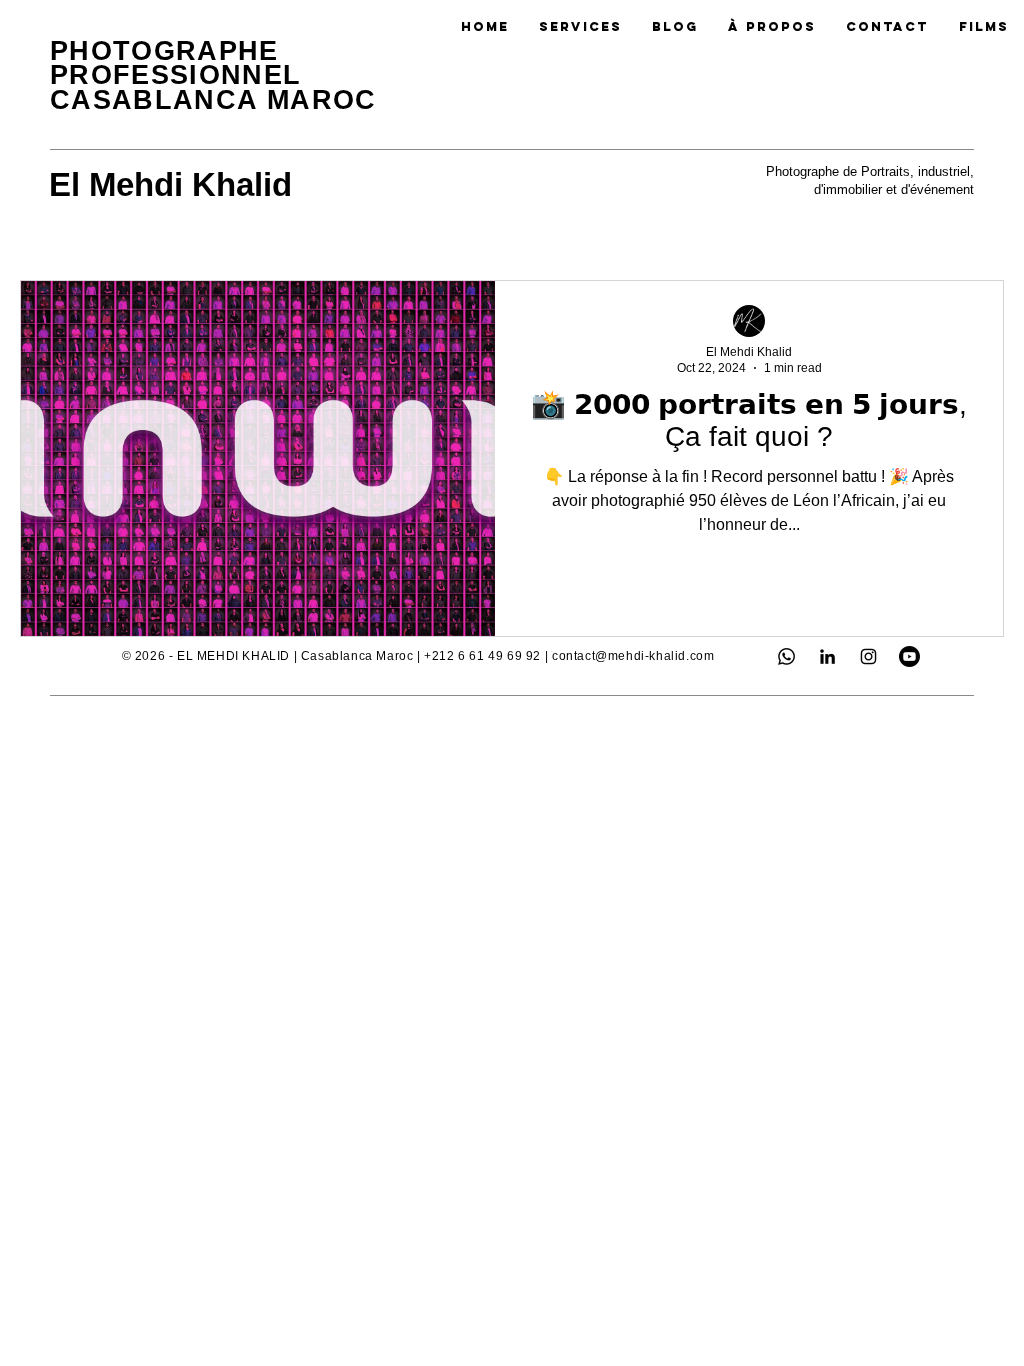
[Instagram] (868, 656)
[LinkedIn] (827, 656)
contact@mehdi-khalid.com (633, 656)
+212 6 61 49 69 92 (482, 656)
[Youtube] (909, 656)
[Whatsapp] (786, 656)
